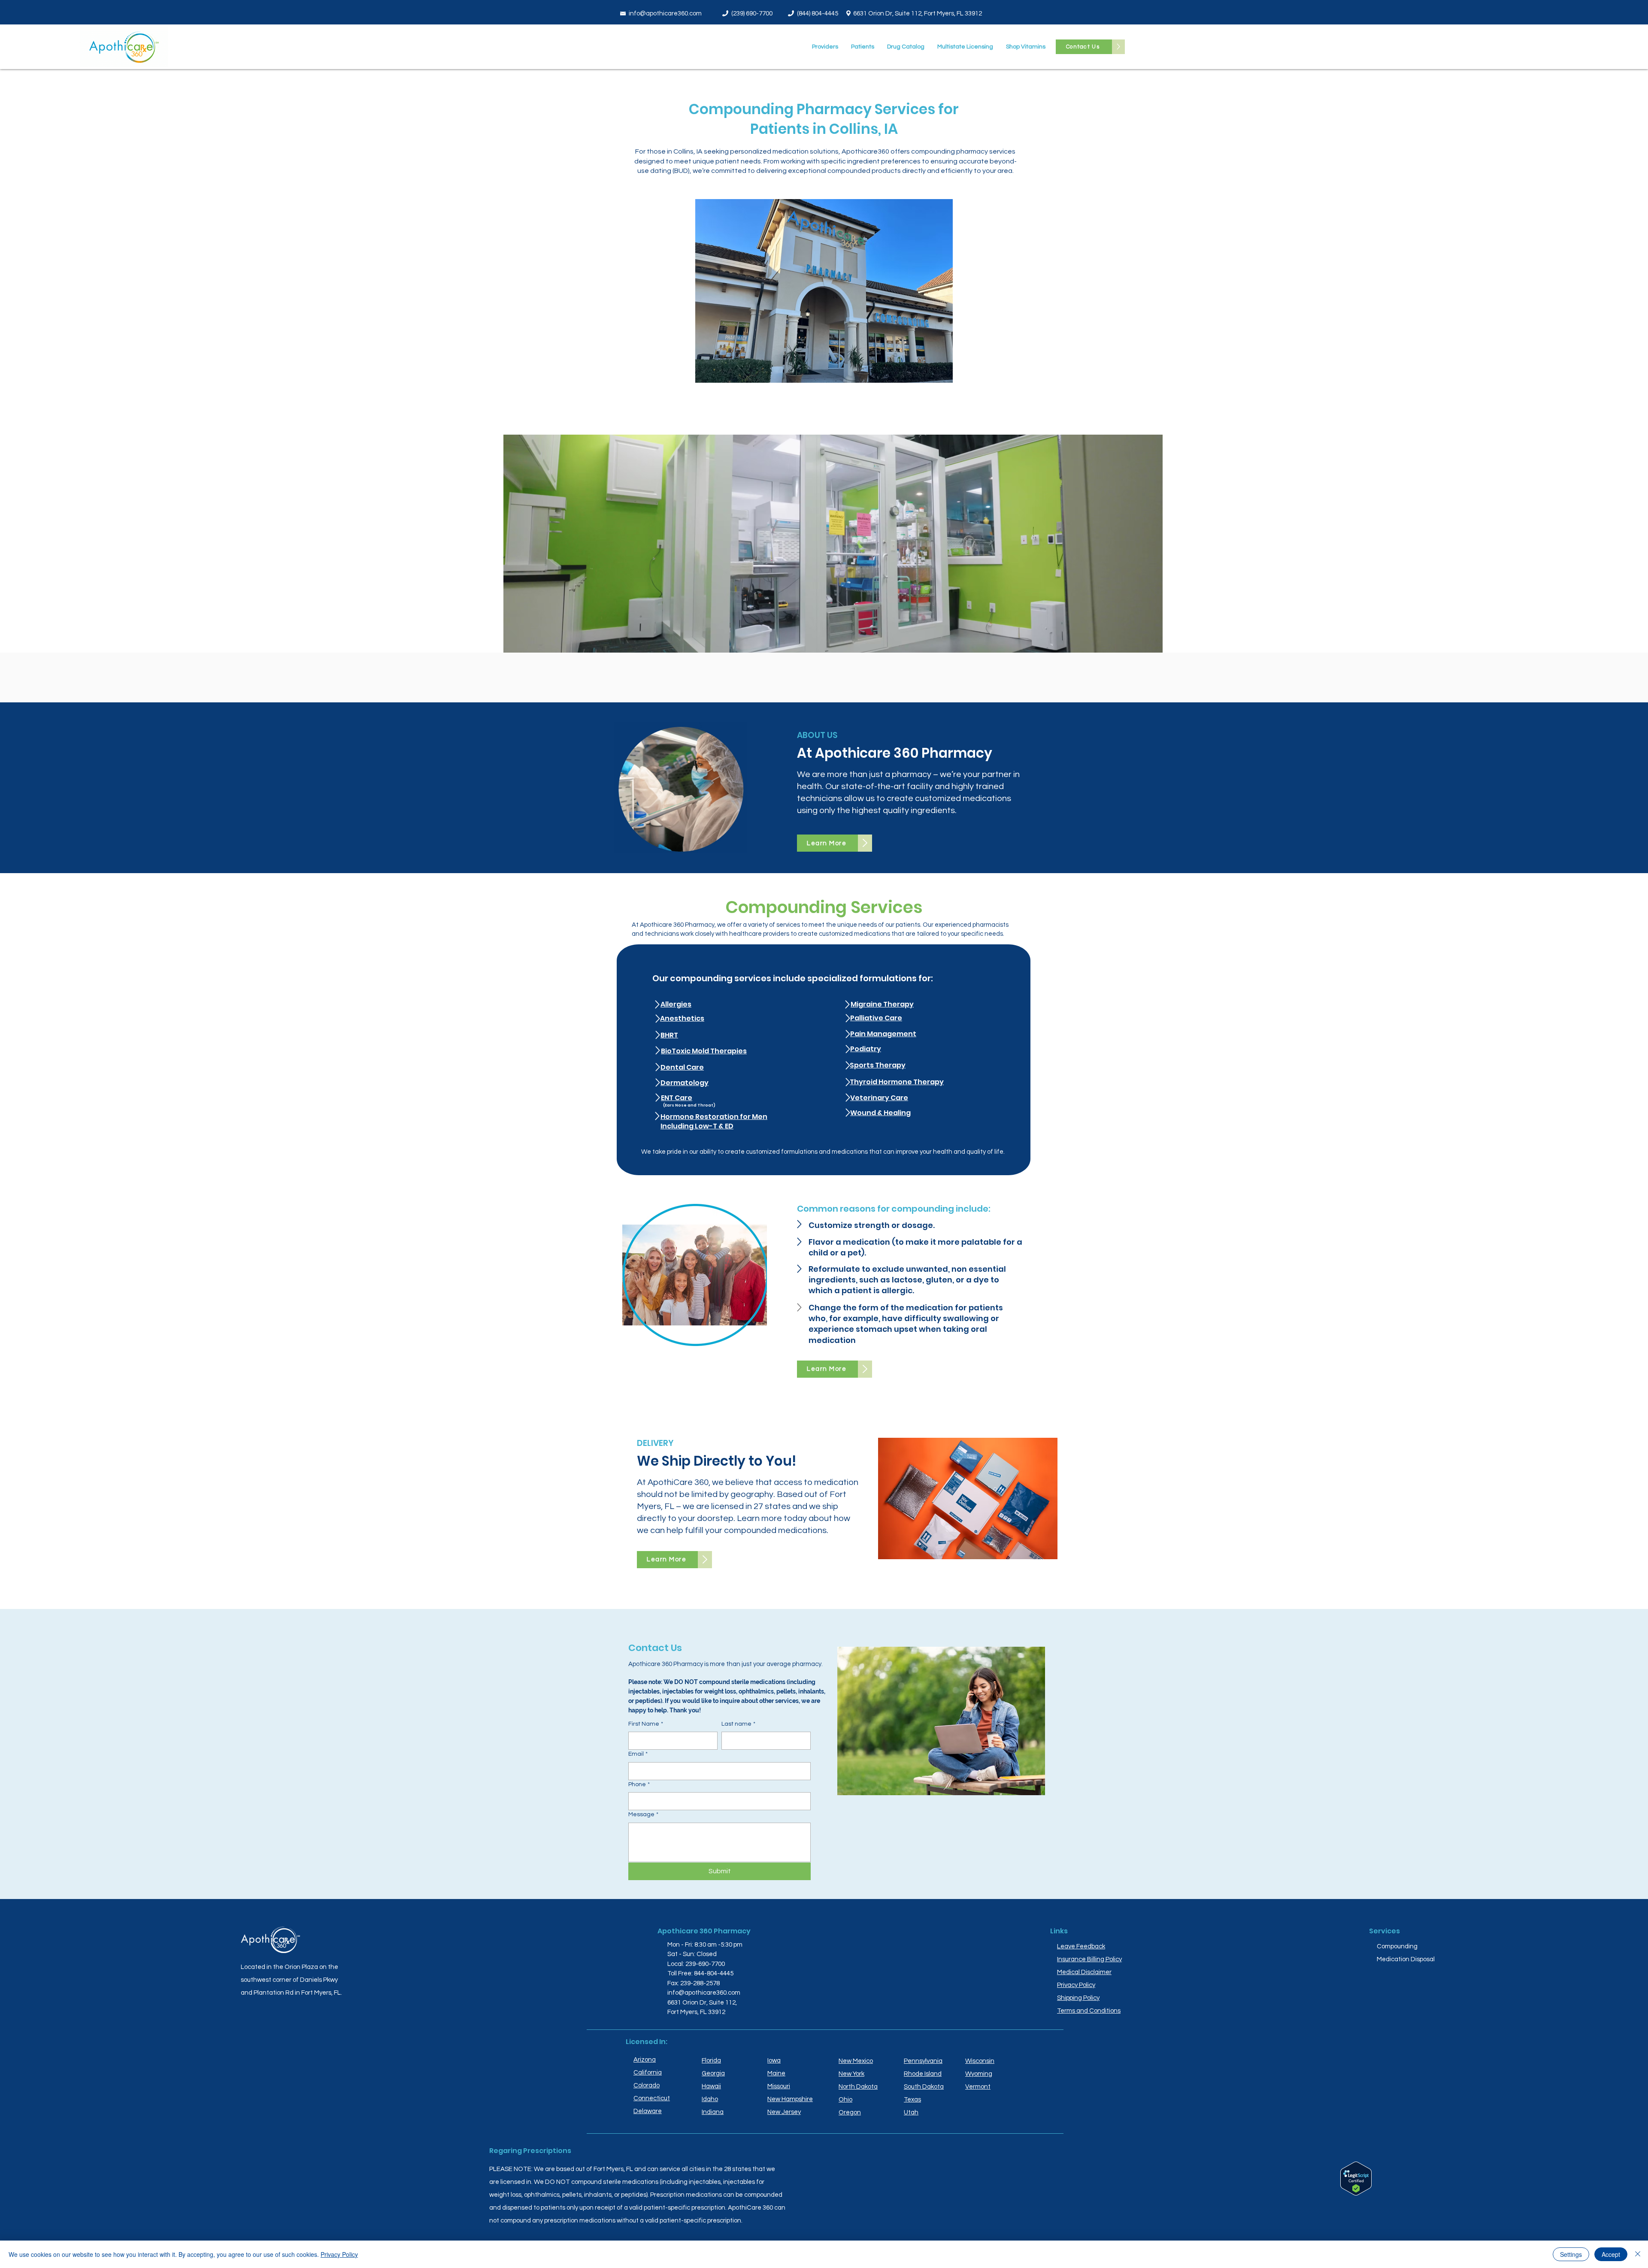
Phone (639, 1784)
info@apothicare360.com (665, 14)
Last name (738, 1724)
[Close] (1638, 2254)
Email (638, 1754)
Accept (1611, 2254)
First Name (646, 1724)
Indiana (713, 2112)
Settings (1571, 2254)
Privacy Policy (339, 2254)
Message (643, 1814)
